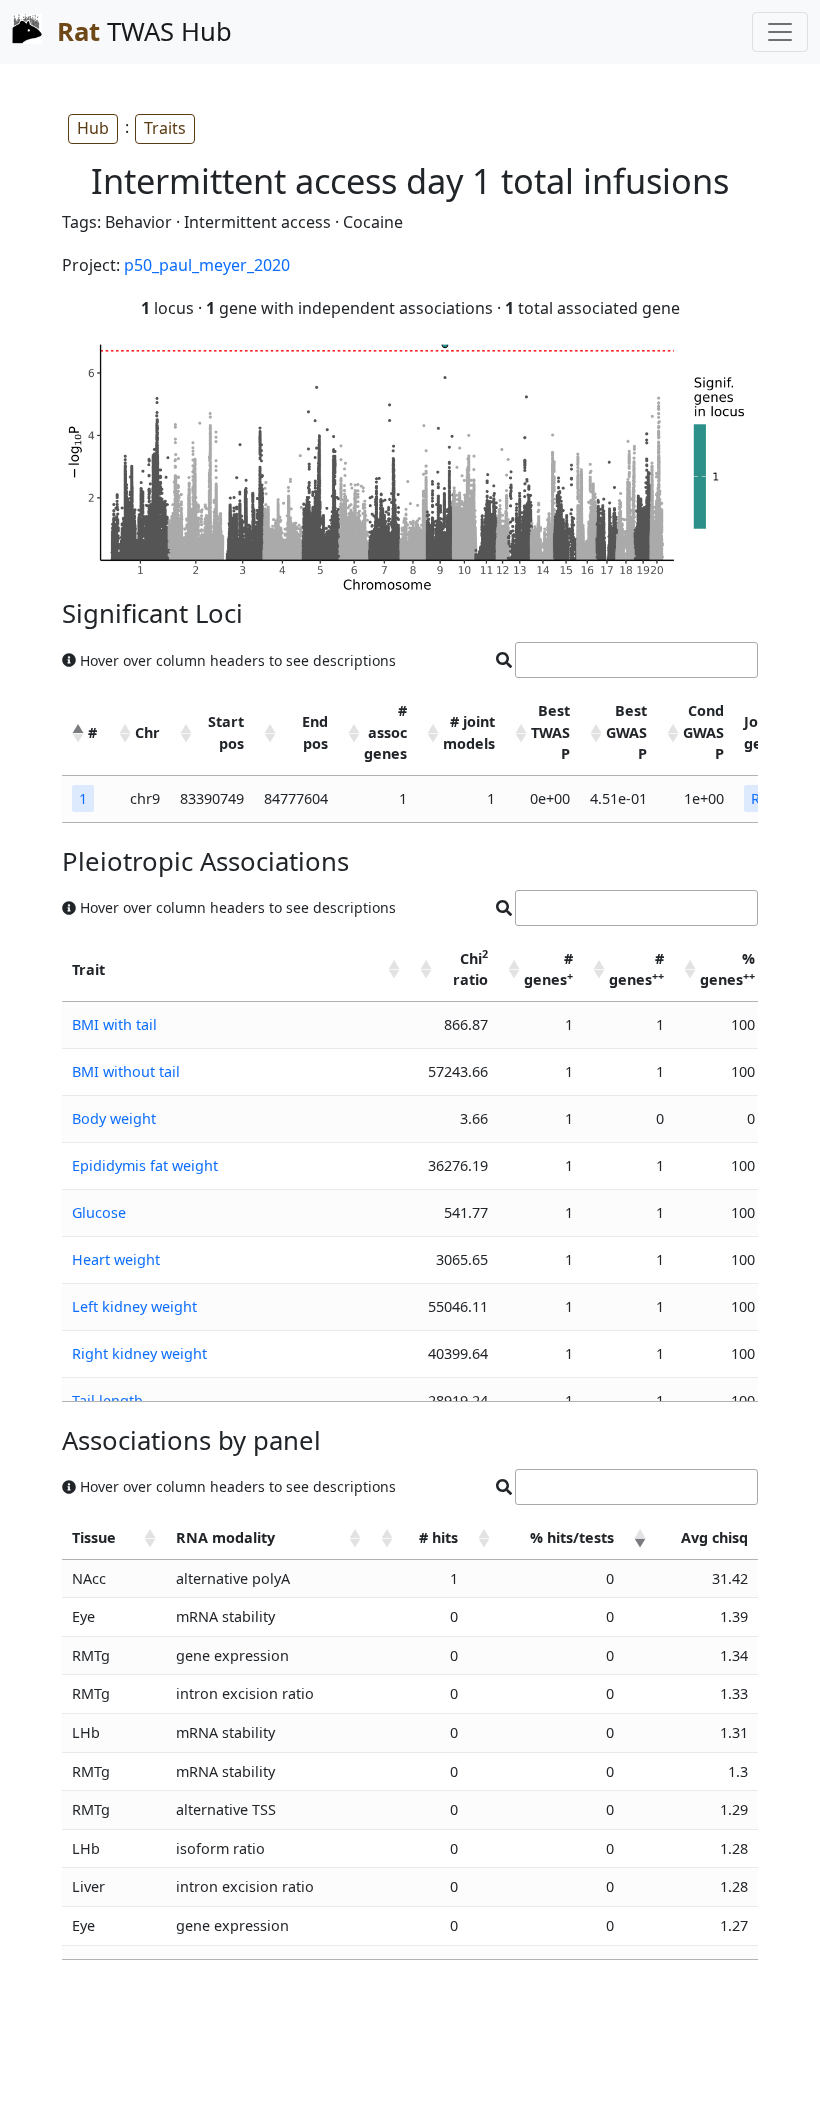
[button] (78, 733)
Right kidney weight (139, 1353)
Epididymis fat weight (145, 1165)
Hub (93, 128)
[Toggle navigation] (780, 32)
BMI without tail (126, 1071)
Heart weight (116, 1259)
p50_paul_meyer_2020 (207, 265)
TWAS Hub (144, 31)
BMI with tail (114, 1024)
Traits (165, 128)
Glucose (99, 1212)
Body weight (114, 1118)
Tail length (107, 1400)
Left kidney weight (134, 1306)
